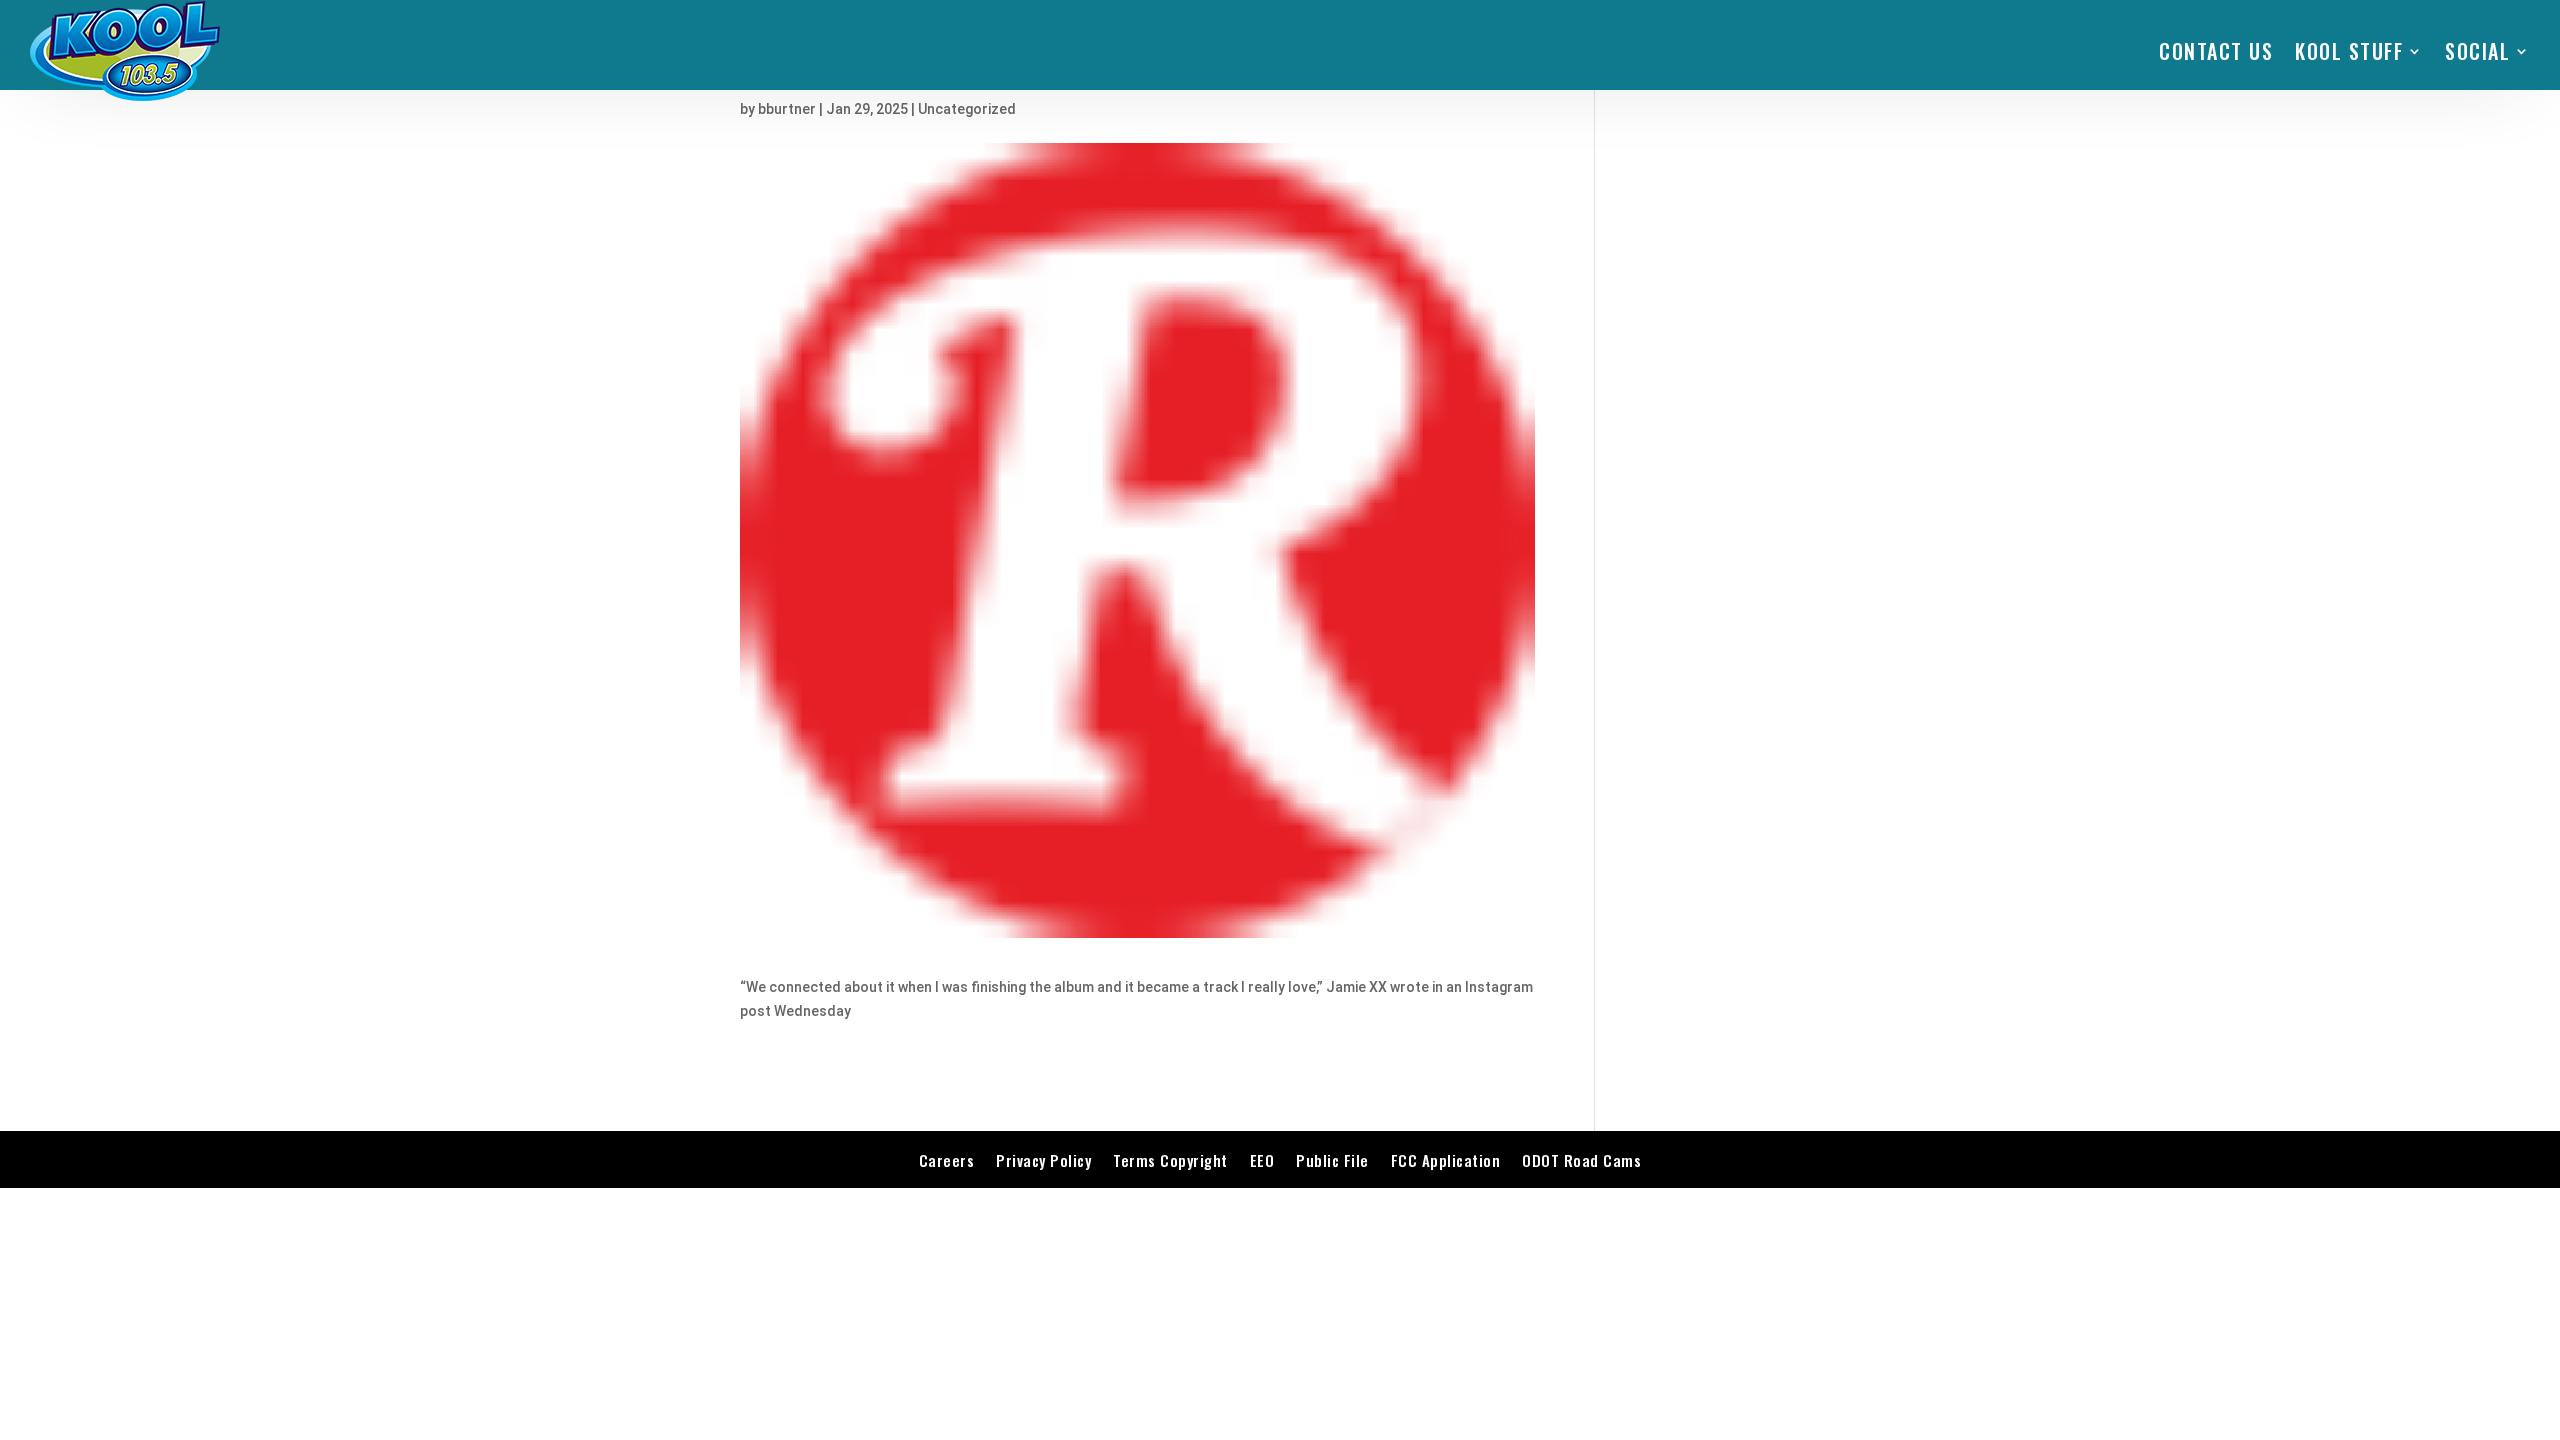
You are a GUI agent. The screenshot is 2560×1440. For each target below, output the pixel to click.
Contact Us (2216, 51)
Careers (947, 1160)
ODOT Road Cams (1581, 1160)
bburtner (787, 109)
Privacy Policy (1043, 1160)
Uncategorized (967, 109)
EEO (1262, 1160)
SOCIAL (2477, 51)
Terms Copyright (1170, 1160)
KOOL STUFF (2349, 51)
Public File (1332, 1160)
